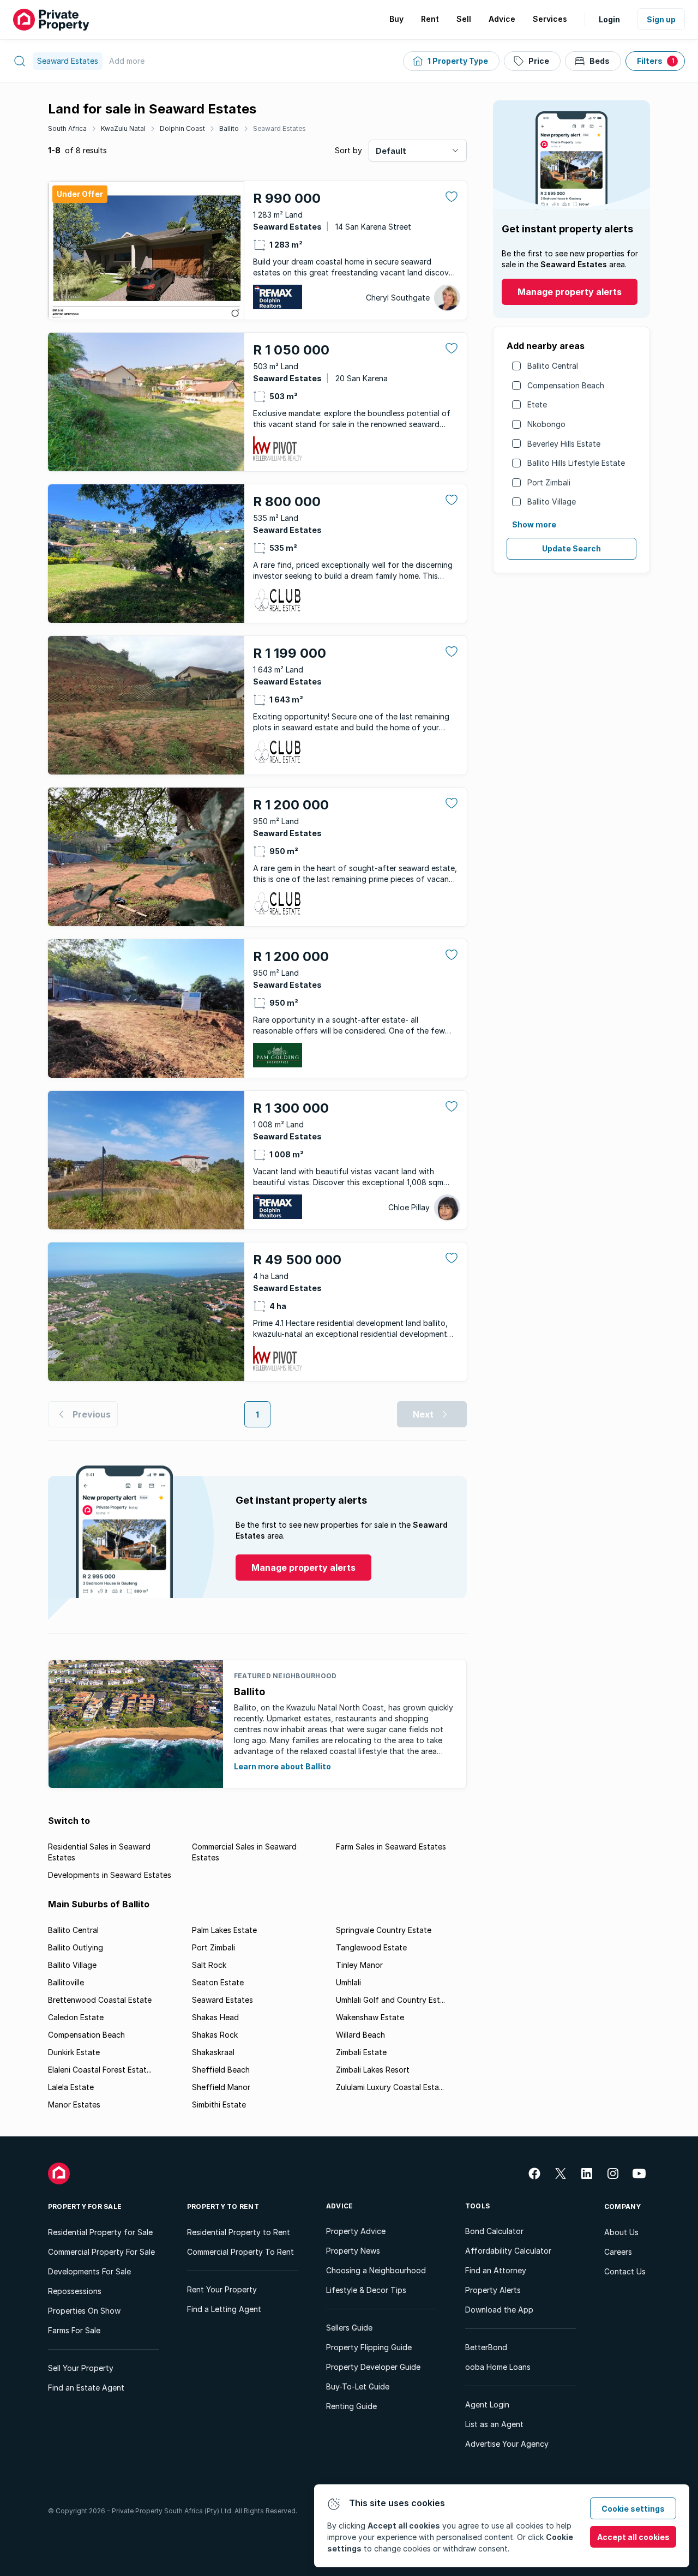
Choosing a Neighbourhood (376, 2270)
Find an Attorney (496, 2270)
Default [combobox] (391, 151)
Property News (353, 2251)
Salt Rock (209, 1965)
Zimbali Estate (361, 2052)
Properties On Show (84, 2311)
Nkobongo (546, 424)
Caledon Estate (76, 2017)
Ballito (229, 128)
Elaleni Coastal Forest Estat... (100, 2070)
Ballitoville (66, 1982)
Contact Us (625, 2271)
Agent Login (487, 2404)
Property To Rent (223, 2206)
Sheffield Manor (221, 2087)
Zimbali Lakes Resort (373, 2070)
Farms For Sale (74, 2330)
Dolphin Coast (182, 128)
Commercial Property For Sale (101, 2252)
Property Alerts (493, 2290)
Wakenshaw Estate (370, 2017)
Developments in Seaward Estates (110, 1875)
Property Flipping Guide (369, 2347)
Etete (537, 404)
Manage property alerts (570, 292)
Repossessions (75, 2291)
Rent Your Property (222, 2289)
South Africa (67, 128)
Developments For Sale (89, 2271)
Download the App (499, 2310)
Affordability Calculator (508, 2251)
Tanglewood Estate (371, 1947)
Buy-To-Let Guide (358, 2386)
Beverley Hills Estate (564, 444)
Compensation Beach (566, 385)
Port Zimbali (549, 482)
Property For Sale (85, 2206)
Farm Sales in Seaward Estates (391, 1847)
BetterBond (486, 2347)
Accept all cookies (633, 2537)
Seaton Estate (218, 1982)
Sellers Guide (349, 2328)
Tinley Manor (359, 1965)
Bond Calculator (494, 2231)
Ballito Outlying (76, 1947)
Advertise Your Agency (507, 2444)
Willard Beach (360, 2035)
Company (623, 2206)
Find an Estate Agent (86, 2388)
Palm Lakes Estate (224, 1930)
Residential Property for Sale (100, 2232)
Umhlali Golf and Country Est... (390, 2000)
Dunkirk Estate (74, 2052)
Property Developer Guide (373, 2367)
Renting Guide (351, 2406)
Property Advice (356, 2231)
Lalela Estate (71, 2087)
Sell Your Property (81, 2368)
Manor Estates (74, 2104)
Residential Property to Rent (239, 2232)
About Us (621, 2232)
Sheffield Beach (221, 2070)
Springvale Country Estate (384, 1930)
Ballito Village (552, 502)
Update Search (571, 548)
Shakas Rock (215, 2035)
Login (609, 19)
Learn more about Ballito (282, 1766)
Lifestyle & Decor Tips (366, 2290)
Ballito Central (553, 366)
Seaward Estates (279, 128)
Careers (618, 2252)
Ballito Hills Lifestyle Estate (576, 463)
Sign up (661, 19)
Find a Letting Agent (224, 2309)
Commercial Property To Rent (240, 2252)
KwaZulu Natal (123, 128)
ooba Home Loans (498, 2367)
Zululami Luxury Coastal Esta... (390, 2087)
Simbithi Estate (219, 2104)
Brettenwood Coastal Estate (100, 2000)
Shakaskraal (213, 2052)
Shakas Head (215, 2017)
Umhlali (348, 1982)
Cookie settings (633, 2509)
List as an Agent (494, 2424)
